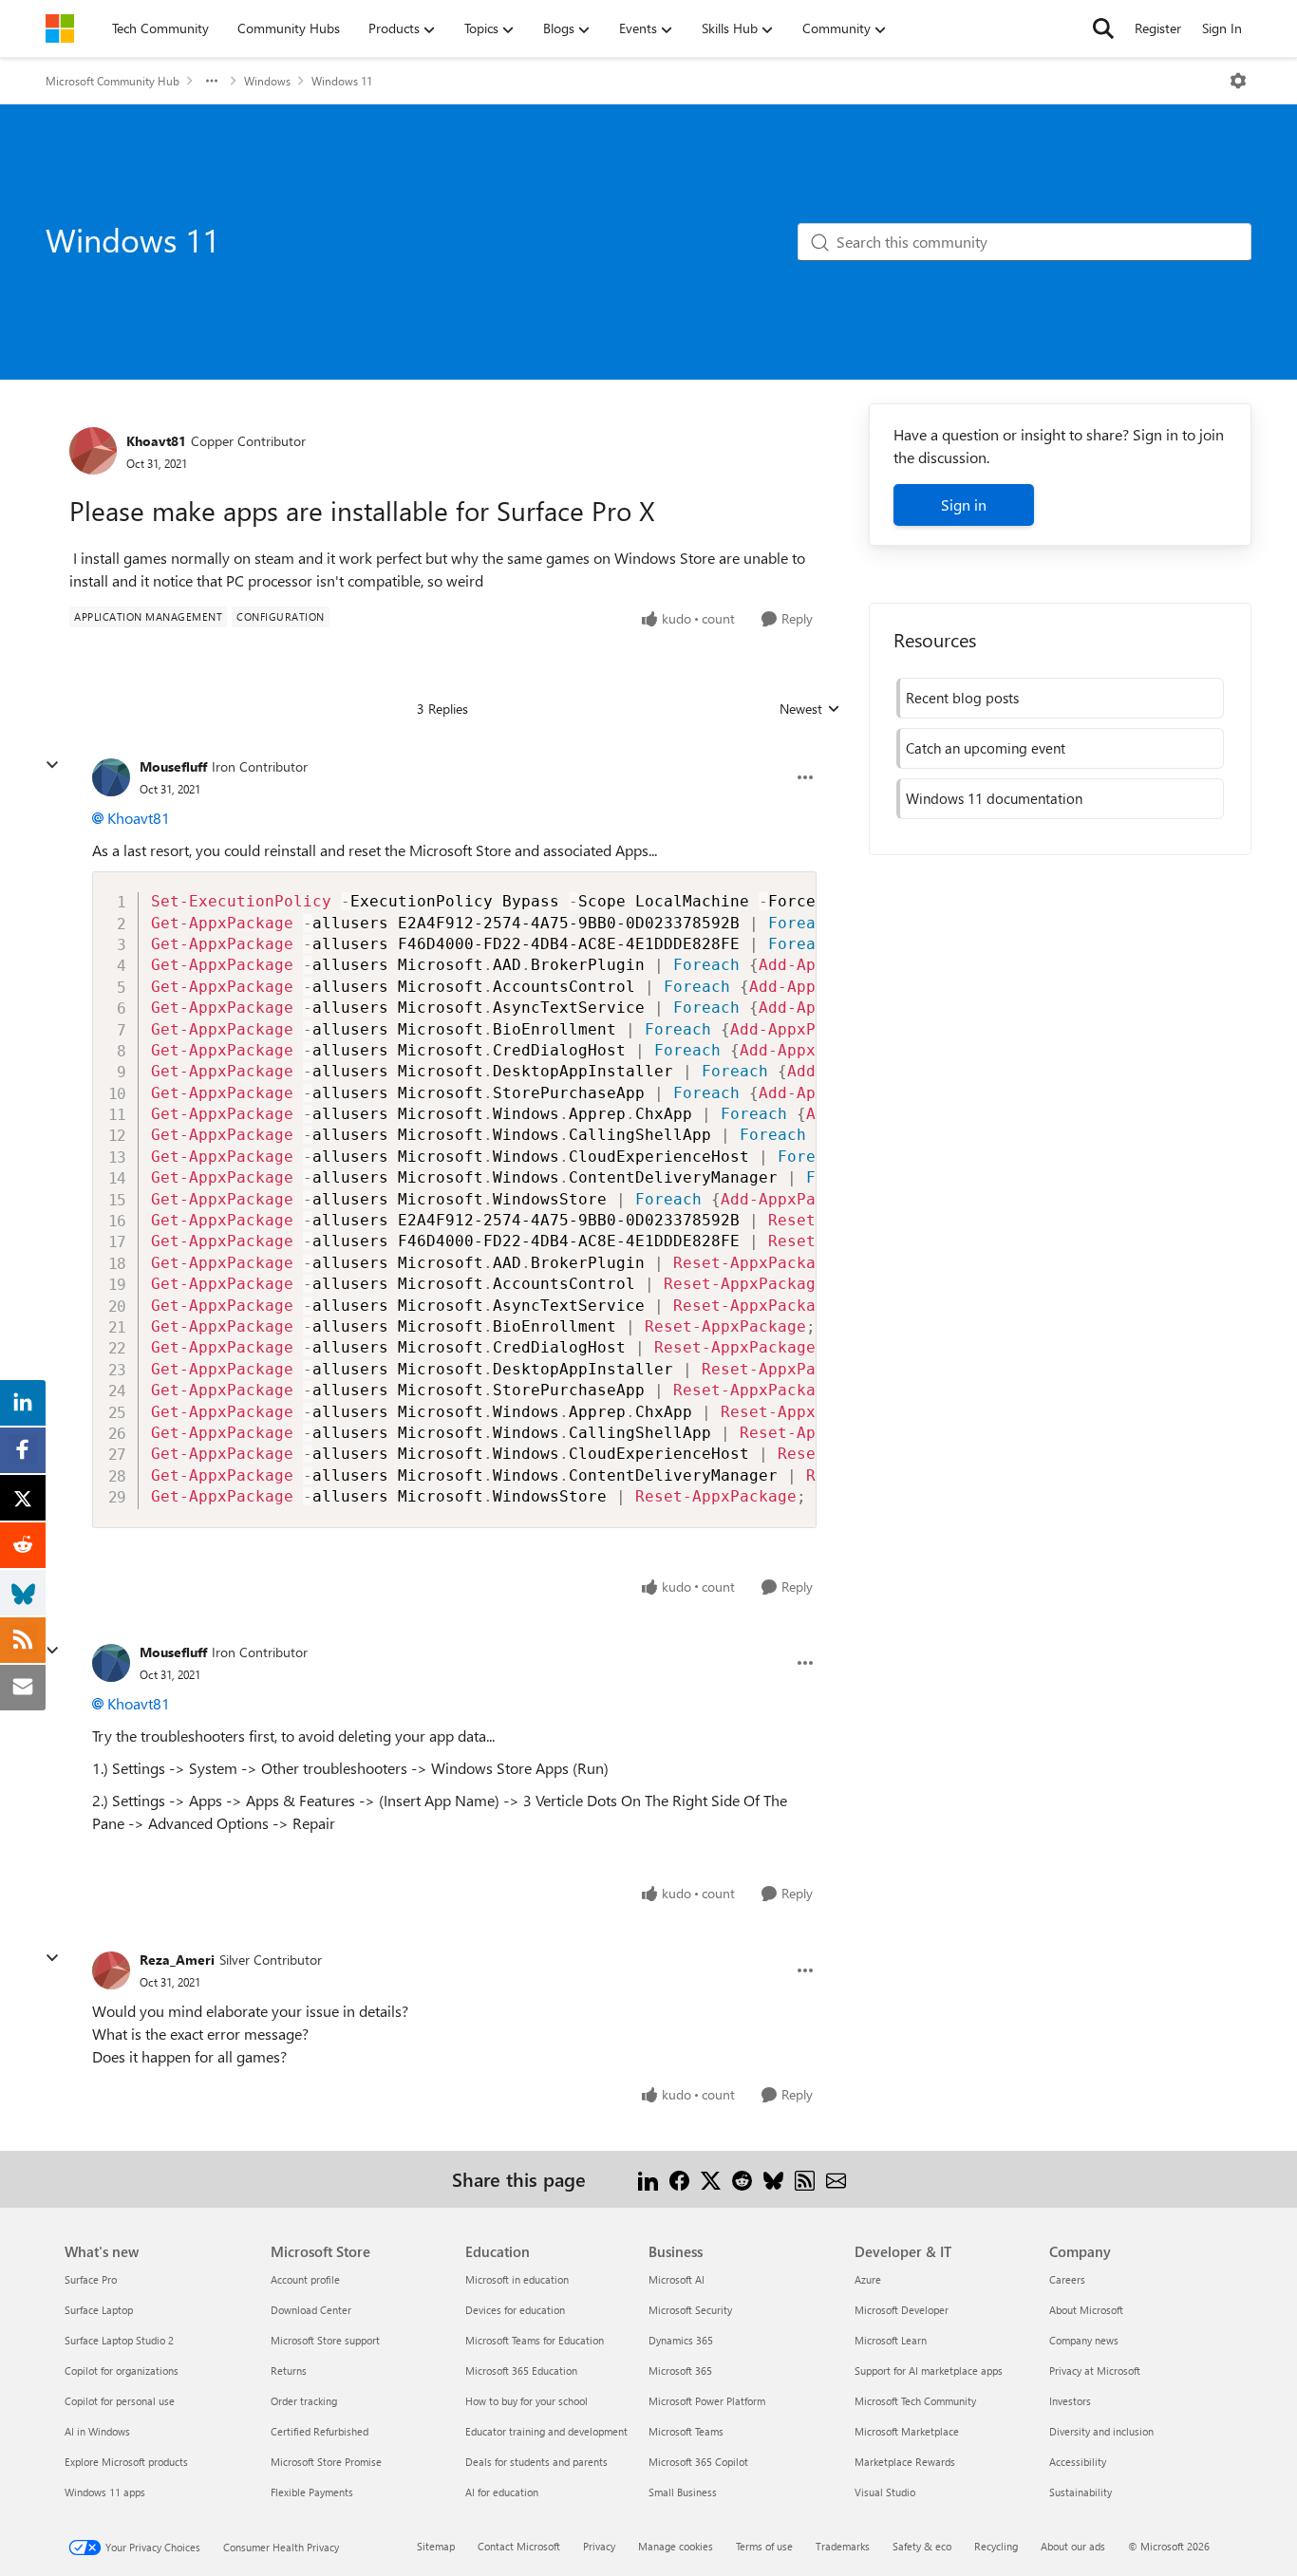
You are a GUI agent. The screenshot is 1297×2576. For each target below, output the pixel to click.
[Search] (1103, 28)
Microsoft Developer (902, 2310)
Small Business (683, 2492)
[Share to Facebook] (679, 2179)
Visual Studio (885, 2492)
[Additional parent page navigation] (212, 81)
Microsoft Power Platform (707, 2401)
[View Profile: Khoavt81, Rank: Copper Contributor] (93, 451)
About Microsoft (1086, 2310)
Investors (1070, 2401)
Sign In (1222, 28)
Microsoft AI (677, 2279)
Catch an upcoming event (986, 748)
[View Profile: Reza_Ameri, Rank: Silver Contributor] (111, 1970)
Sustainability (1081, 2492)
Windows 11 (342, 81)
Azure (868, 2279)
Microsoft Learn (891, 2340)
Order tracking (304, 2401)
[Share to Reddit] (742, 2179)
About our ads (1073, 2546)
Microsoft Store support (325, 2340)
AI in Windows (97, 2431)
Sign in (964, 504)
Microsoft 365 (680, 2371)
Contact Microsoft (519, 2546)
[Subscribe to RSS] (805, 2179)
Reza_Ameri (177, 1960)
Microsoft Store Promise (326, 2462)
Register (1158, 28)
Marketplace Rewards (905, 2462)
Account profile (305, 2279)
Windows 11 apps (105, 2492)
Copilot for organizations (122, 2371)
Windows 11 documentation (994, 798)
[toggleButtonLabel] (1238, 81)
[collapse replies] (52, 765)
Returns (289, 2371)
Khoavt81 (156, 441)
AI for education (502, 2492)
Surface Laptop (99, 2310)
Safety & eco (922, 2546)
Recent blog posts (962, 698)
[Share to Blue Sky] (773, 2179)
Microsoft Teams (686, 2431)
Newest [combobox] (810, 709)
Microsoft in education (517, 2279)
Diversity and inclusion (1101, 2431)
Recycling (996, 2546)
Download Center (311, 2310)
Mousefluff (173, 766)
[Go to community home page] (60, 28)
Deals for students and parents (536, 2462)
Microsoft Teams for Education (535, 2340)
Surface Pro (91, 2279)
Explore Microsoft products (126, 2462)
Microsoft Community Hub (113, 81)
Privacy (599, 2546)
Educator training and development (546, 2431)
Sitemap (436, 2546)
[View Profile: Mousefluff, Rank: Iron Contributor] (111, 777)
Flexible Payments (312, 2492)
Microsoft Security (690, 2310)
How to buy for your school (526, 2401)
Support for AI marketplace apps (929, 2371)
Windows (267, 81)
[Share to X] (711, 2179)
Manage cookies (676, 2546)
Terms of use (764, 2546)
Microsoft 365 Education (521, 2371)
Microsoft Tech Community (915, 2401)
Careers (1067, 2279)
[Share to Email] (836, 2179)
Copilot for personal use (120, 2401)
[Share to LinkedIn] (648, 2179)
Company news (1084, 2340)
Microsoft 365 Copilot (698, 2462)
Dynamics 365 (681, 2340)
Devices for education (515, 2310)
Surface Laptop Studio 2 (119, 2340)
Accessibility (1078, 2462)
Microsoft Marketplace (907, 2431)
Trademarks (843, 2546)
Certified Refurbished (320, 2431)
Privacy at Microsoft (1095, 2371)
